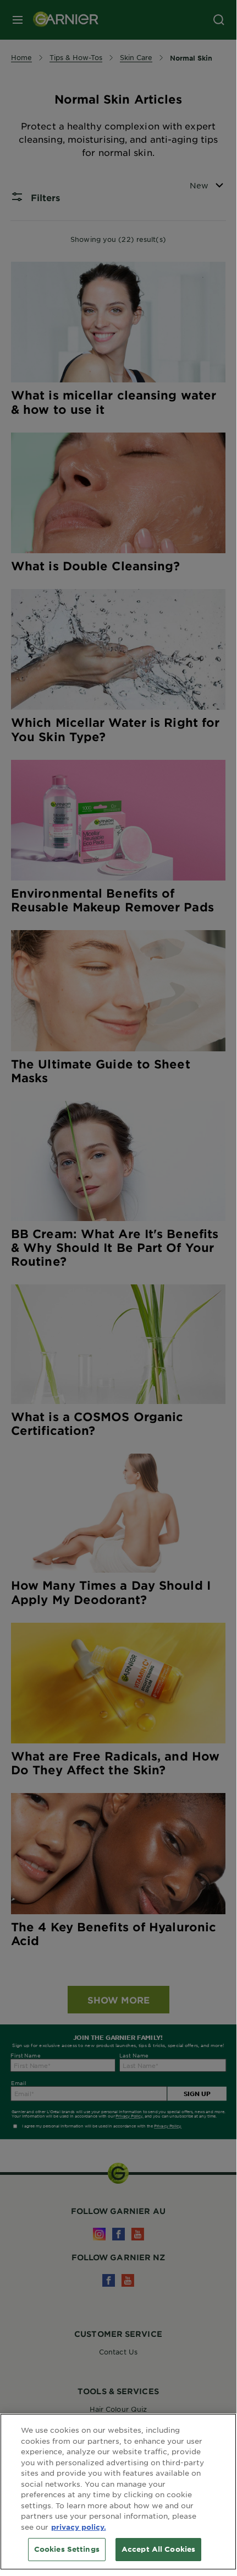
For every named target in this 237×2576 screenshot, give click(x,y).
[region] (118, 2492)
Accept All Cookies (158, 2549)
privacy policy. (79, 2527)
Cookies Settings (67, 2549)
